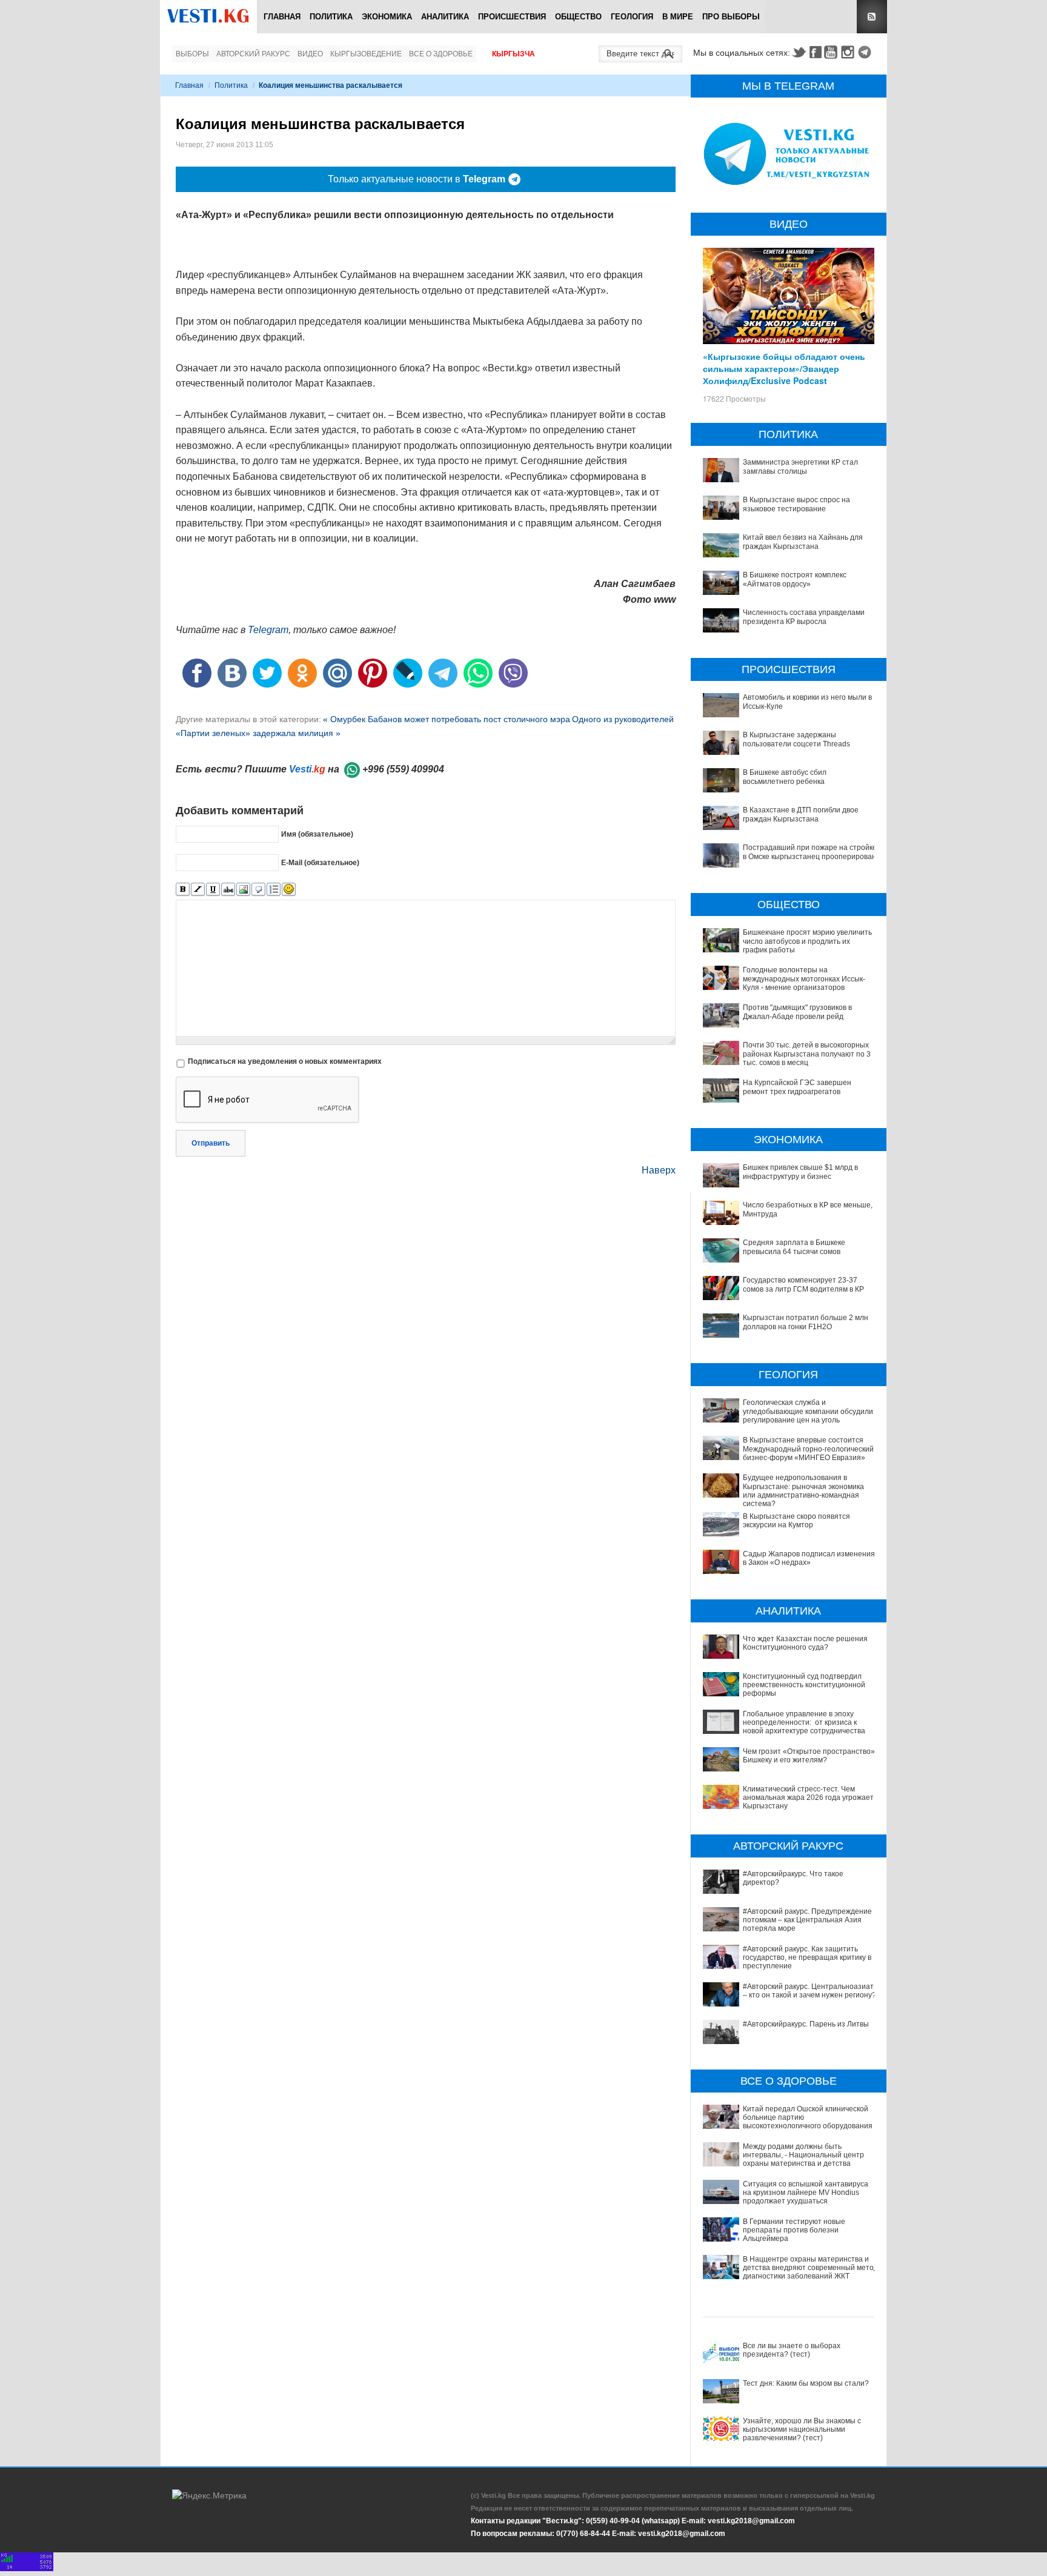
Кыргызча (514, 54)
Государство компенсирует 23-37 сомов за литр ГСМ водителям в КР (803, 1284)
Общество (578, 17)
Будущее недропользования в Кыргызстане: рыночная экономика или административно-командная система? (803, 1491)
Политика (331, 17)
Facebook (816, 52)
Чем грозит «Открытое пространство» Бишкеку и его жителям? (809, 1756)
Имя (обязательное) (317, 834)
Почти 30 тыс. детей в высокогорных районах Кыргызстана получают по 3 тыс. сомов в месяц (807, 1054)
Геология (632, 17)
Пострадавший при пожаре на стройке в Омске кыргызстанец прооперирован (810, 852)
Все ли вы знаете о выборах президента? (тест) (792, 2350)
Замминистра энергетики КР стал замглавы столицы (800, 466)
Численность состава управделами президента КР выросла (804, 617)
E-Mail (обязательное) (320, 862)
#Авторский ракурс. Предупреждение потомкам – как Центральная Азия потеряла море (807, 1920)
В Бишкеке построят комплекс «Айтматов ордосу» (795, 579)
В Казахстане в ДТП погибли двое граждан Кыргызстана (801, 814)
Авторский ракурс (253, 54)
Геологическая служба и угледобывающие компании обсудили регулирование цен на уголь (808, 1411)
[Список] (274, 890)
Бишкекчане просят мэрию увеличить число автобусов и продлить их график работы (807, 941)
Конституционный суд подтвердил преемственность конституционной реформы (804, 1685)
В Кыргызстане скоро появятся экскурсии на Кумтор (796, 1521)
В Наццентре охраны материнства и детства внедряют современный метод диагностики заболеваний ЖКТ (810, 2268)
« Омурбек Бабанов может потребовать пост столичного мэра (447, 719)
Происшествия (512, 17)
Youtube (833, 52)
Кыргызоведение (366, 54)
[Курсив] (198, 890)
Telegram (866, 52)
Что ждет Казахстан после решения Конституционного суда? (805, 1643)
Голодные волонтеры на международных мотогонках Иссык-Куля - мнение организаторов (804, 979)
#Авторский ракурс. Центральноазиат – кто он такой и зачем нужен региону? (809, 1991)
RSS (872, 17)
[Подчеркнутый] (213, 890)
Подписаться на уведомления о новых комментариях (285, 1061)
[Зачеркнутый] (228, 890)
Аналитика (445, 17)
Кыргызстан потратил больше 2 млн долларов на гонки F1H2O (806, 1322)
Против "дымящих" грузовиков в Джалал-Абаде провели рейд (797, 1012)
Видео (310, 54)
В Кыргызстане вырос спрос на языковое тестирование (796, 504)
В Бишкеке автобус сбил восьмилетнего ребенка (785, 777)
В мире (678, 17)
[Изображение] (243, 890)
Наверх (659, 1170)
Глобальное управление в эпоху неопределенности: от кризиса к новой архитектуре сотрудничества (804, 1723)
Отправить (211, 1143)
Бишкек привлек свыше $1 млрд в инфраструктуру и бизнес (800, 1172)
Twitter (799, 52)
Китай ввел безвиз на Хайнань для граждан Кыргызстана (803, 542)
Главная (282, 17)
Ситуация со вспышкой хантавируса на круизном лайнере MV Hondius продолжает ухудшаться (806, 2193)
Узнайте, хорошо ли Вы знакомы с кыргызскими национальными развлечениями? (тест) (802, 2430)
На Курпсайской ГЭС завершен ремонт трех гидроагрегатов (797, 1087)
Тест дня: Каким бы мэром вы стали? (806, 2383)
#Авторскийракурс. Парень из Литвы (806, 2024)
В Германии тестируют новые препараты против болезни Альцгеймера (794, 2230)
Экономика (387, 17)
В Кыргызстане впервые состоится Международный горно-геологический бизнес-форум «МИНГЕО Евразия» (808, 1449)
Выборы (192, 54)
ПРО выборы (731, 17)
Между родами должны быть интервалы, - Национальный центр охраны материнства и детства (803, 2155)
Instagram (849, 52)
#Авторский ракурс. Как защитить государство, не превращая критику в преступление (807, 1958)
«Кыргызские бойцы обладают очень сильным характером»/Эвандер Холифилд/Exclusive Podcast (784, 368)
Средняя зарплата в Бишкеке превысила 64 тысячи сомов (794, 1247)
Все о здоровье (441, 54)
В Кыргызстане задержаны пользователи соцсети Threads (796, 739)
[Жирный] (183, 890)
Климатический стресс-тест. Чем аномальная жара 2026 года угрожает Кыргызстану (808, 1798)
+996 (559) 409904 (403, 769)
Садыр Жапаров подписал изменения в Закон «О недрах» (809, 1558)
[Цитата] (258, 890)
